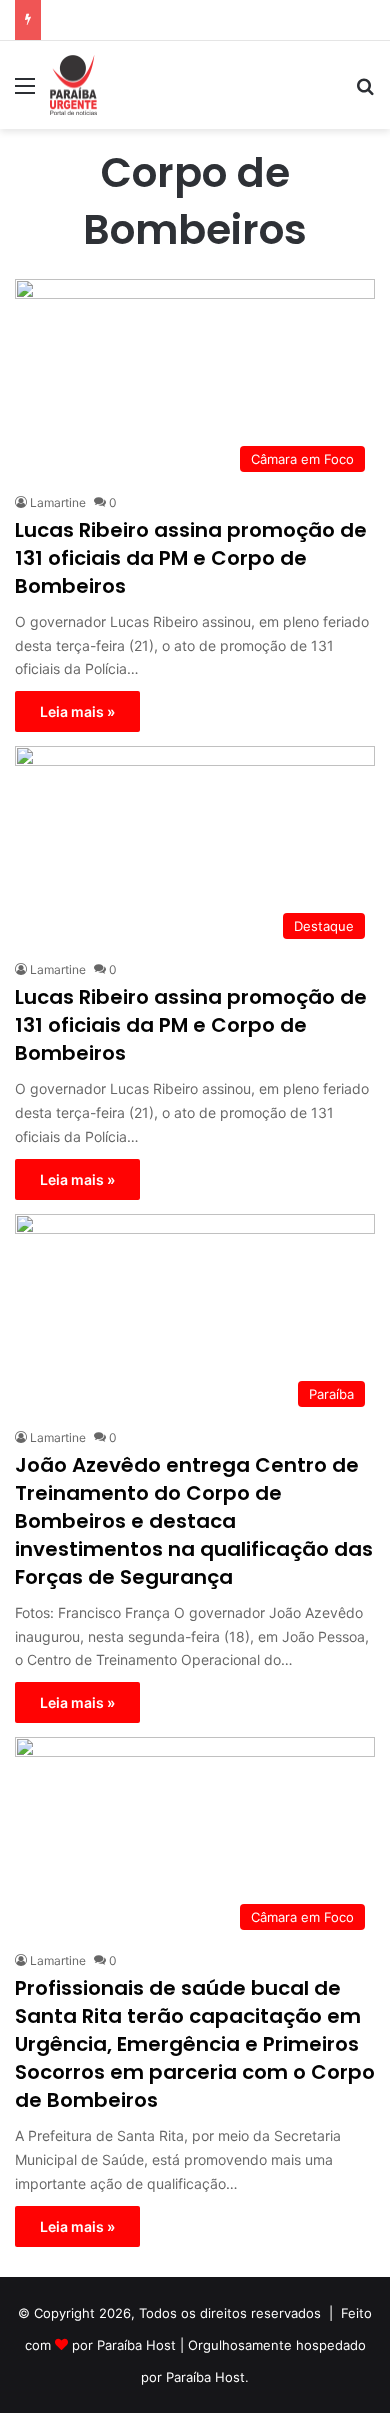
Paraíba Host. (207, 2377)
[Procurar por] (365, 92)
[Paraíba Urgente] (73, 85)
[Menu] (25, 92)
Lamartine (58, 502)
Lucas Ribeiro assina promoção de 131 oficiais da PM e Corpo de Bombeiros (191, 558)
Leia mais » (77, 711)
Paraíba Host (136, 2345)
